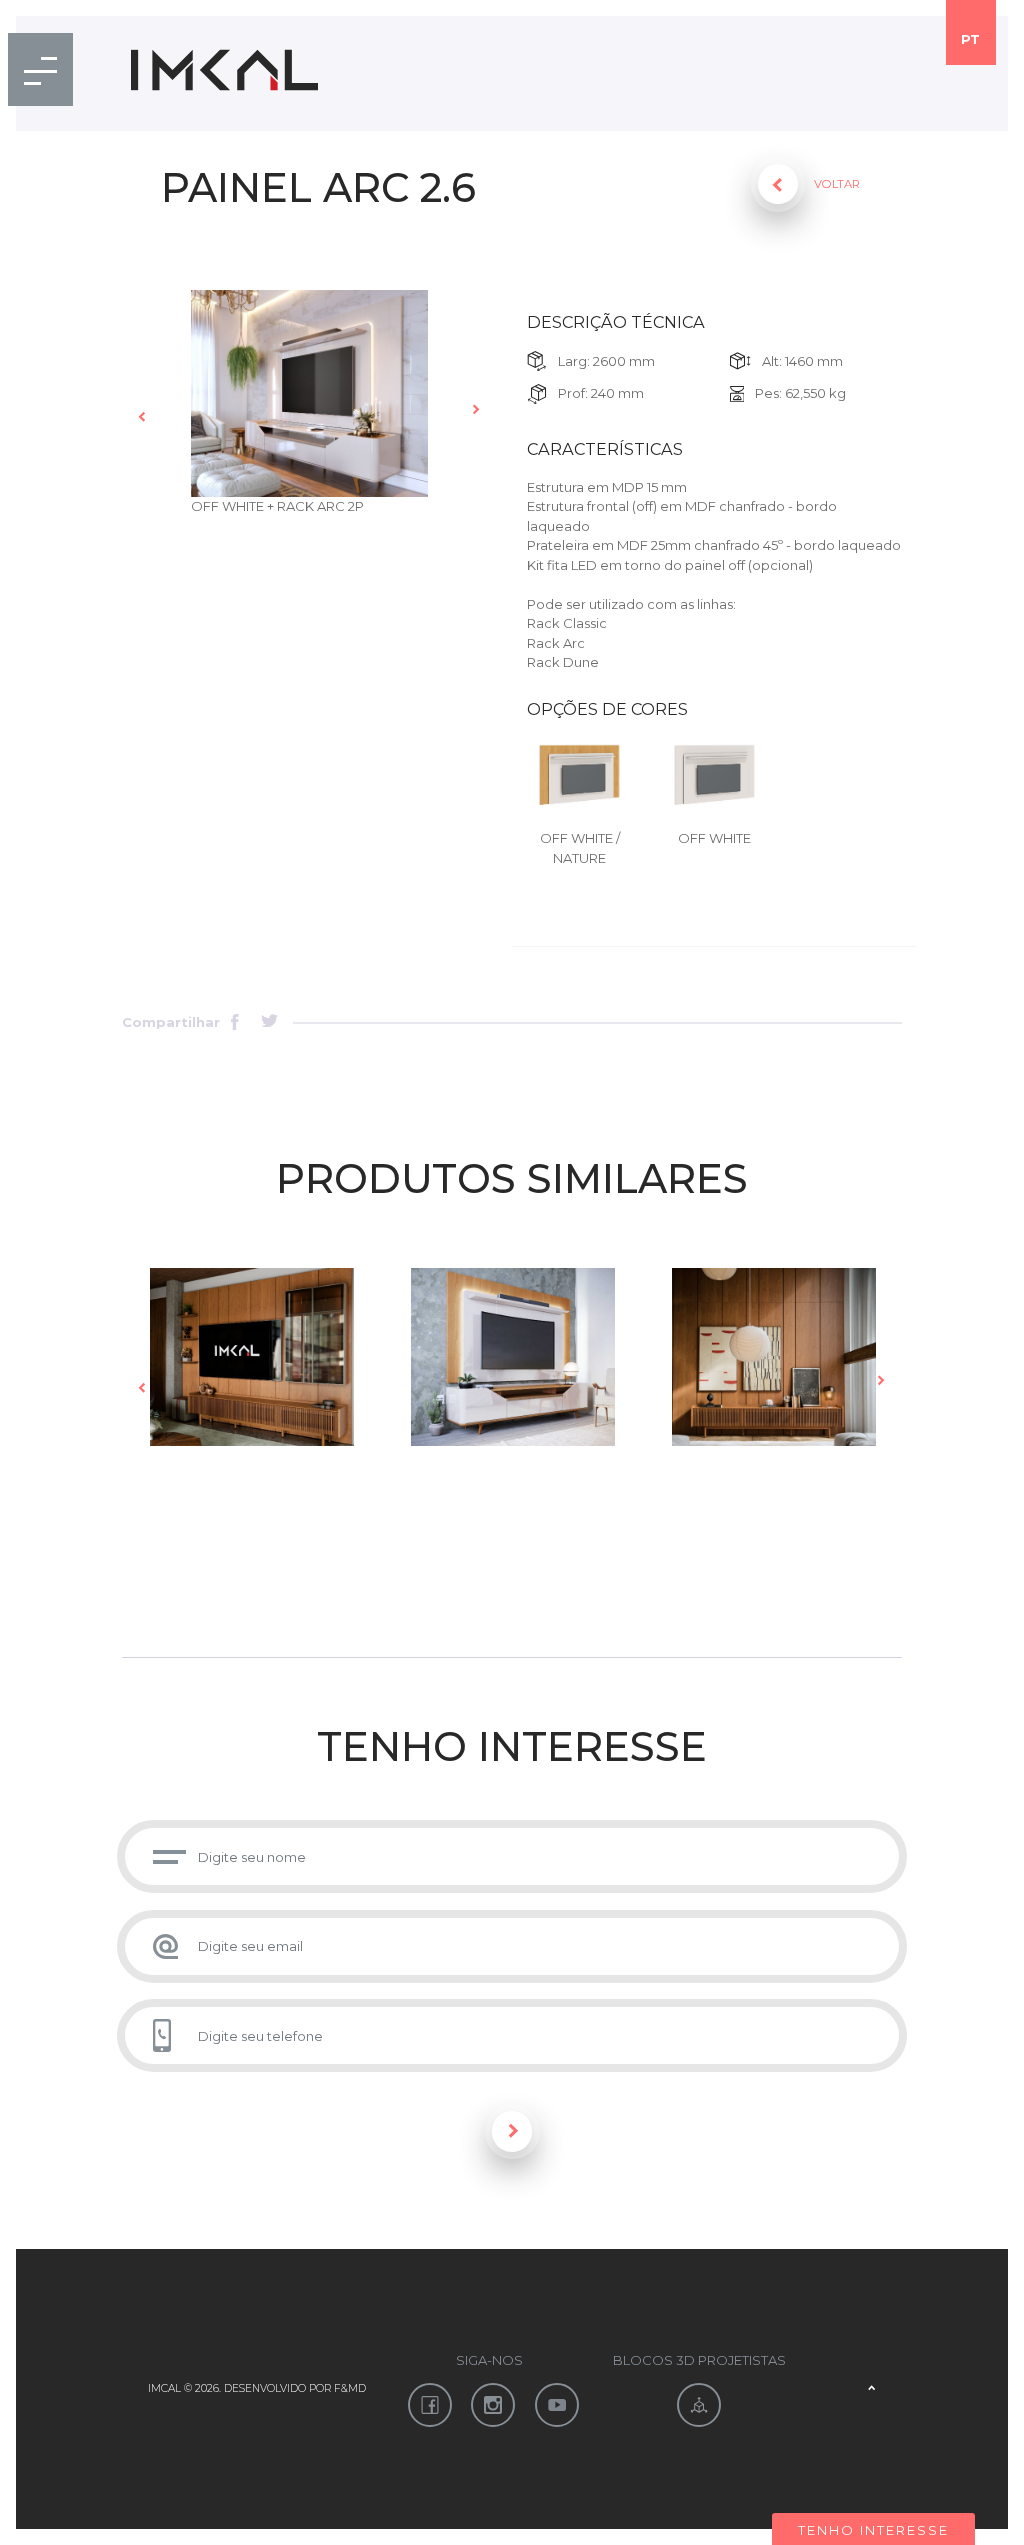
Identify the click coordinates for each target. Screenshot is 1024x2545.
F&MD (350, 2388)
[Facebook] (240, 1023)
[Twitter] (270, 1023)
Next (476, 410)
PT (970, 39)
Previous (143, 416)
